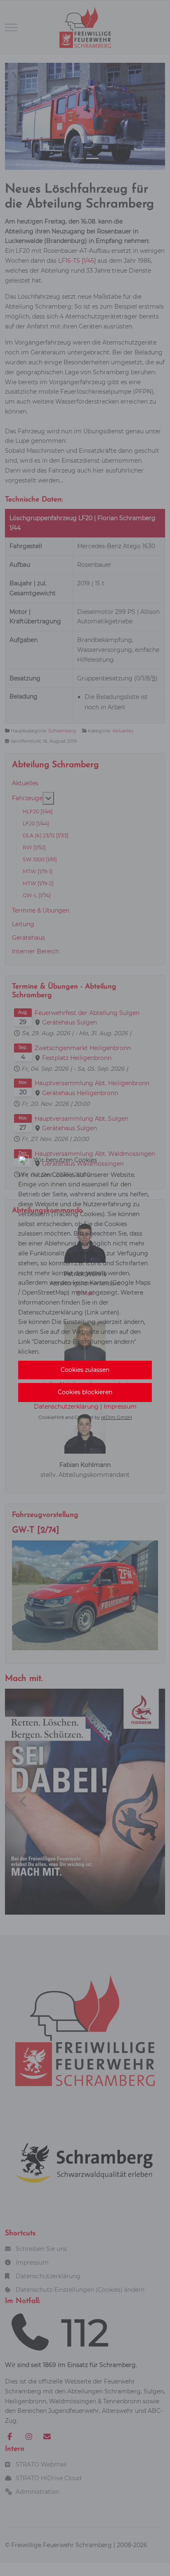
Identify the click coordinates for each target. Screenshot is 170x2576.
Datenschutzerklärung (66, 1407)
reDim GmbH (117, 1417)
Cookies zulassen (85, 1370)
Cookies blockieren (85, 1392)
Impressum (120, 1407)
